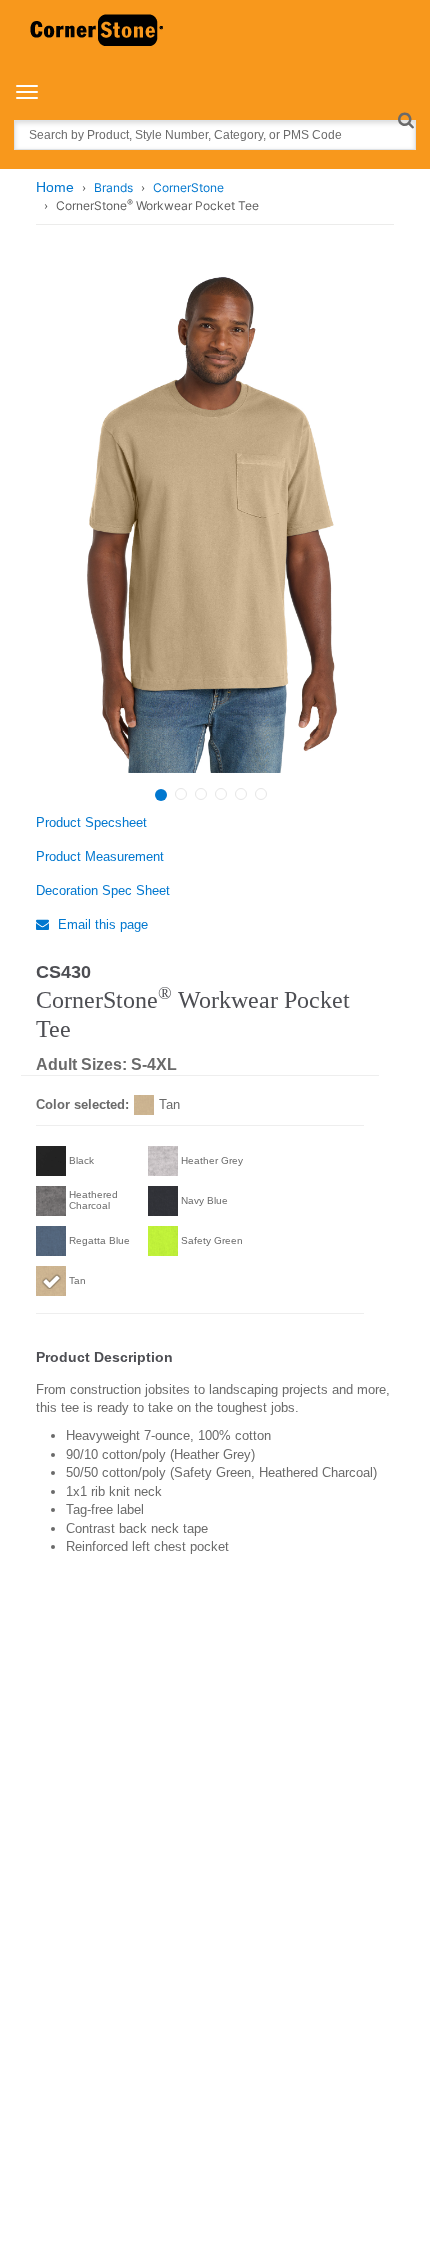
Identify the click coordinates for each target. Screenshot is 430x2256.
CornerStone (188, 187)
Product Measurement (100, 856)
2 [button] (181, 794)
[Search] (405, 119)
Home (55, 187)
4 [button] (221, 794)
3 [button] (201, 794)
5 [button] (241, 794)
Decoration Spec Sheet (103, 890)
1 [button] (161, 795)
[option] (212, 520)
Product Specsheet (91, 822)
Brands (113, 187)
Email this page (101, 924)
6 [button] (261, 794)
